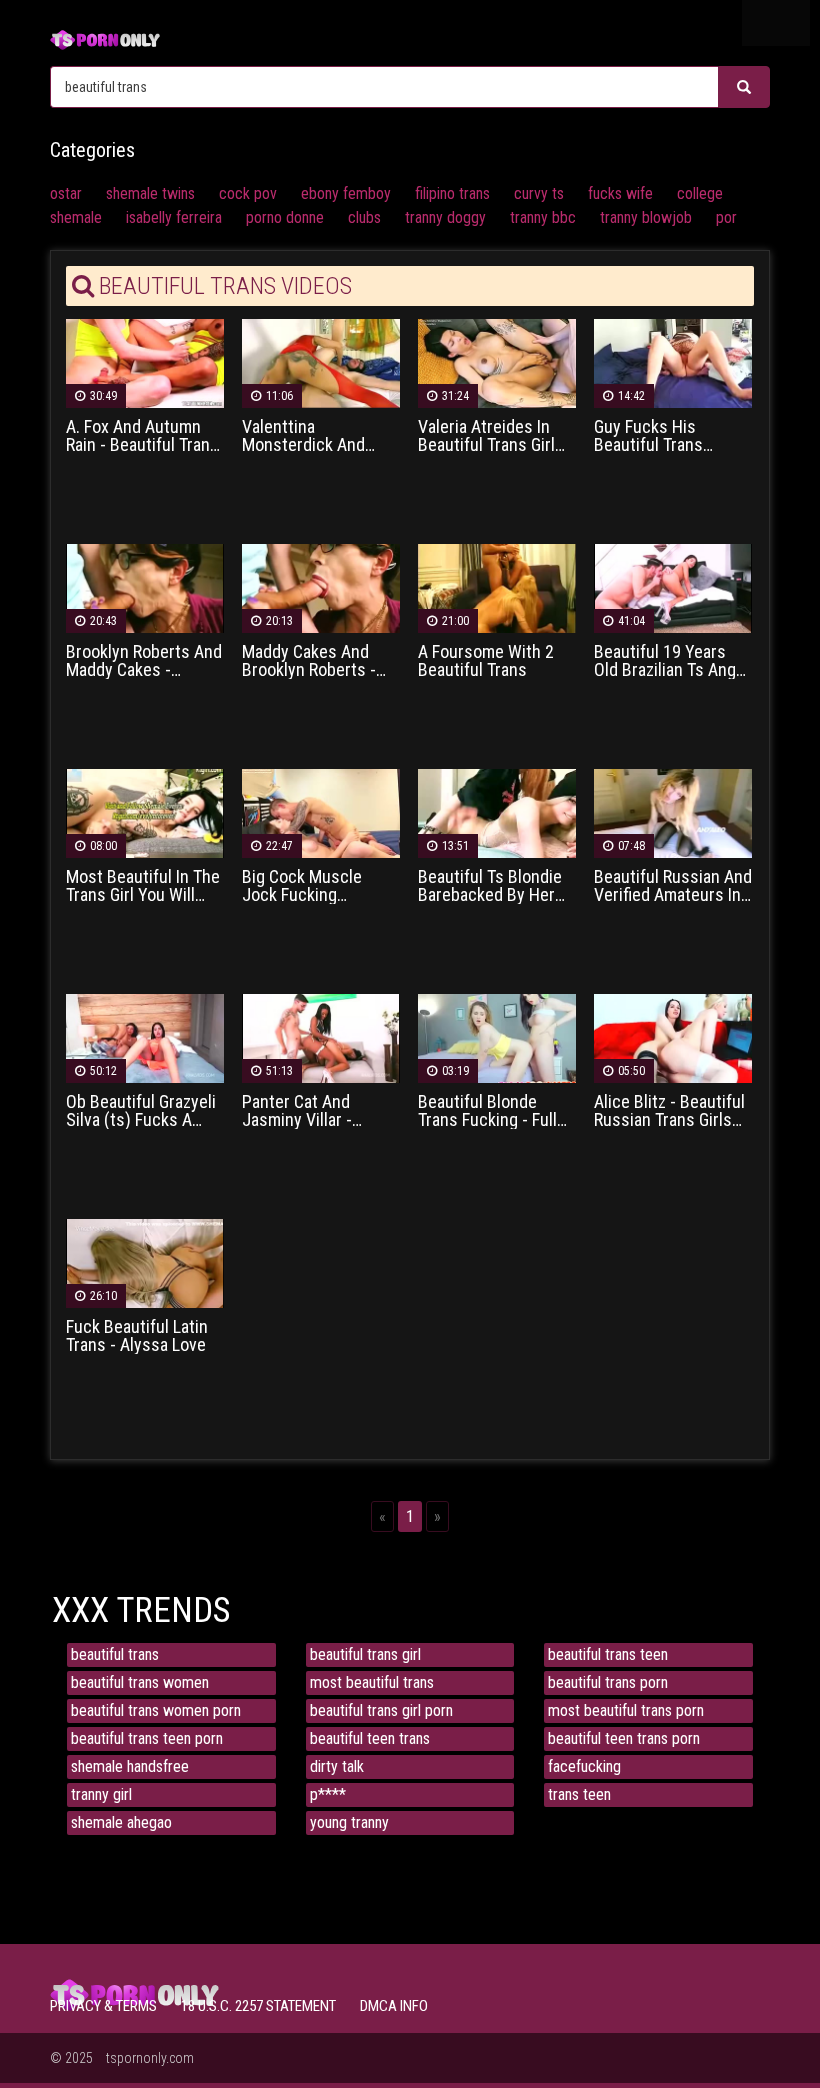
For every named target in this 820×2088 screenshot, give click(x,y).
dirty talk (337, 1766)
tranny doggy (445, 217)
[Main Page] (105, 37)
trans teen (579, 1794)
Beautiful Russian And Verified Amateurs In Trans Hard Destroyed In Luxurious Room (673, 886)
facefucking (584, 1766)
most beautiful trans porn (626, 1710)
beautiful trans (115, 1654)
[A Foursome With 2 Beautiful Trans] (497, 587)
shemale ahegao (121, 1822)
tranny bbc (543, 217)
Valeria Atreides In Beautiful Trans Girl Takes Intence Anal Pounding (486, 436)
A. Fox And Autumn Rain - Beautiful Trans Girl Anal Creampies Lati (142, 436)
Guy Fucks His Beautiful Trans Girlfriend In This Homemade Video (657, 436)
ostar (66, 193)
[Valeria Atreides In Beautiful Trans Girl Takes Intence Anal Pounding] (497, 362)
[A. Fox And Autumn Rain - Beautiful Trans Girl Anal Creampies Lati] (145, 362)
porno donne (285, 217)
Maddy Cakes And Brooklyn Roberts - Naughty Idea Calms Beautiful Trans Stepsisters (313, 661)
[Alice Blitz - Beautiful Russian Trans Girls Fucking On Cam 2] (673, 1037)
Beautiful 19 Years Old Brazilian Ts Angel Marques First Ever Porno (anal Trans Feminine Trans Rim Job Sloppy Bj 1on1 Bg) (671, 661)
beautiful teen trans (370, 1738)
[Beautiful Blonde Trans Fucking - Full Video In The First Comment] (497, 1037)
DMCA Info (394, 2006)
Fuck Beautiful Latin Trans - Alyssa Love (137, 1336)
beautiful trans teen (608, 1654)
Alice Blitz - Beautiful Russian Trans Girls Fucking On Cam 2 (669, 1111)
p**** (328, 1794)
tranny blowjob (646, 217)
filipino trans (452, 193)
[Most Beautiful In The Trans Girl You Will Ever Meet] (145, 812)
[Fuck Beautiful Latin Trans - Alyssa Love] (145, 1262)
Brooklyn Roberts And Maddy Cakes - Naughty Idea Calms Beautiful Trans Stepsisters (144, 661)
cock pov (248, 193)
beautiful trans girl (365, 1654)
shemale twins (150, 193)
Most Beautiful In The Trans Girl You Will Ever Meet (143, 886)
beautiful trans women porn (156, 1710)
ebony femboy (346, 193)
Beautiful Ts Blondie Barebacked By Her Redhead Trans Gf (490, 886)
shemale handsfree (130, 1766)
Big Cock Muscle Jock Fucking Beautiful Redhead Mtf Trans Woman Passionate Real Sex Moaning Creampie (315, 886)
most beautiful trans (372, 1682)
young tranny (349, 1822)
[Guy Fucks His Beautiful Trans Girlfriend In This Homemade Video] (673, 362)
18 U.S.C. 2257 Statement (258, 2006)
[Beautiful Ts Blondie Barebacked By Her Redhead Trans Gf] (497, 812)
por (726, 217)
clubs (364, 217)
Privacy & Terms (103, 2006)
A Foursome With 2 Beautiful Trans (486, 661)
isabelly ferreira (174, 217)
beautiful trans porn (608, 1682)
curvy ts (539, 193)
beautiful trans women (140, 1682)
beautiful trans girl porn (381, 1710)
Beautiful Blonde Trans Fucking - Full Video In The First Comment (487, 1111)
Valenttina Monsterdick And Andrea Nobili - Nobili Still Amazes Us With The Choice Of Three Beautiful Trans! (317, 436)
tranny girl (101, 1794)
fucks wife (620, 193)
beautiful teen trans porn (624, 1738)
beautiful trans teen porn (147, 1738)
